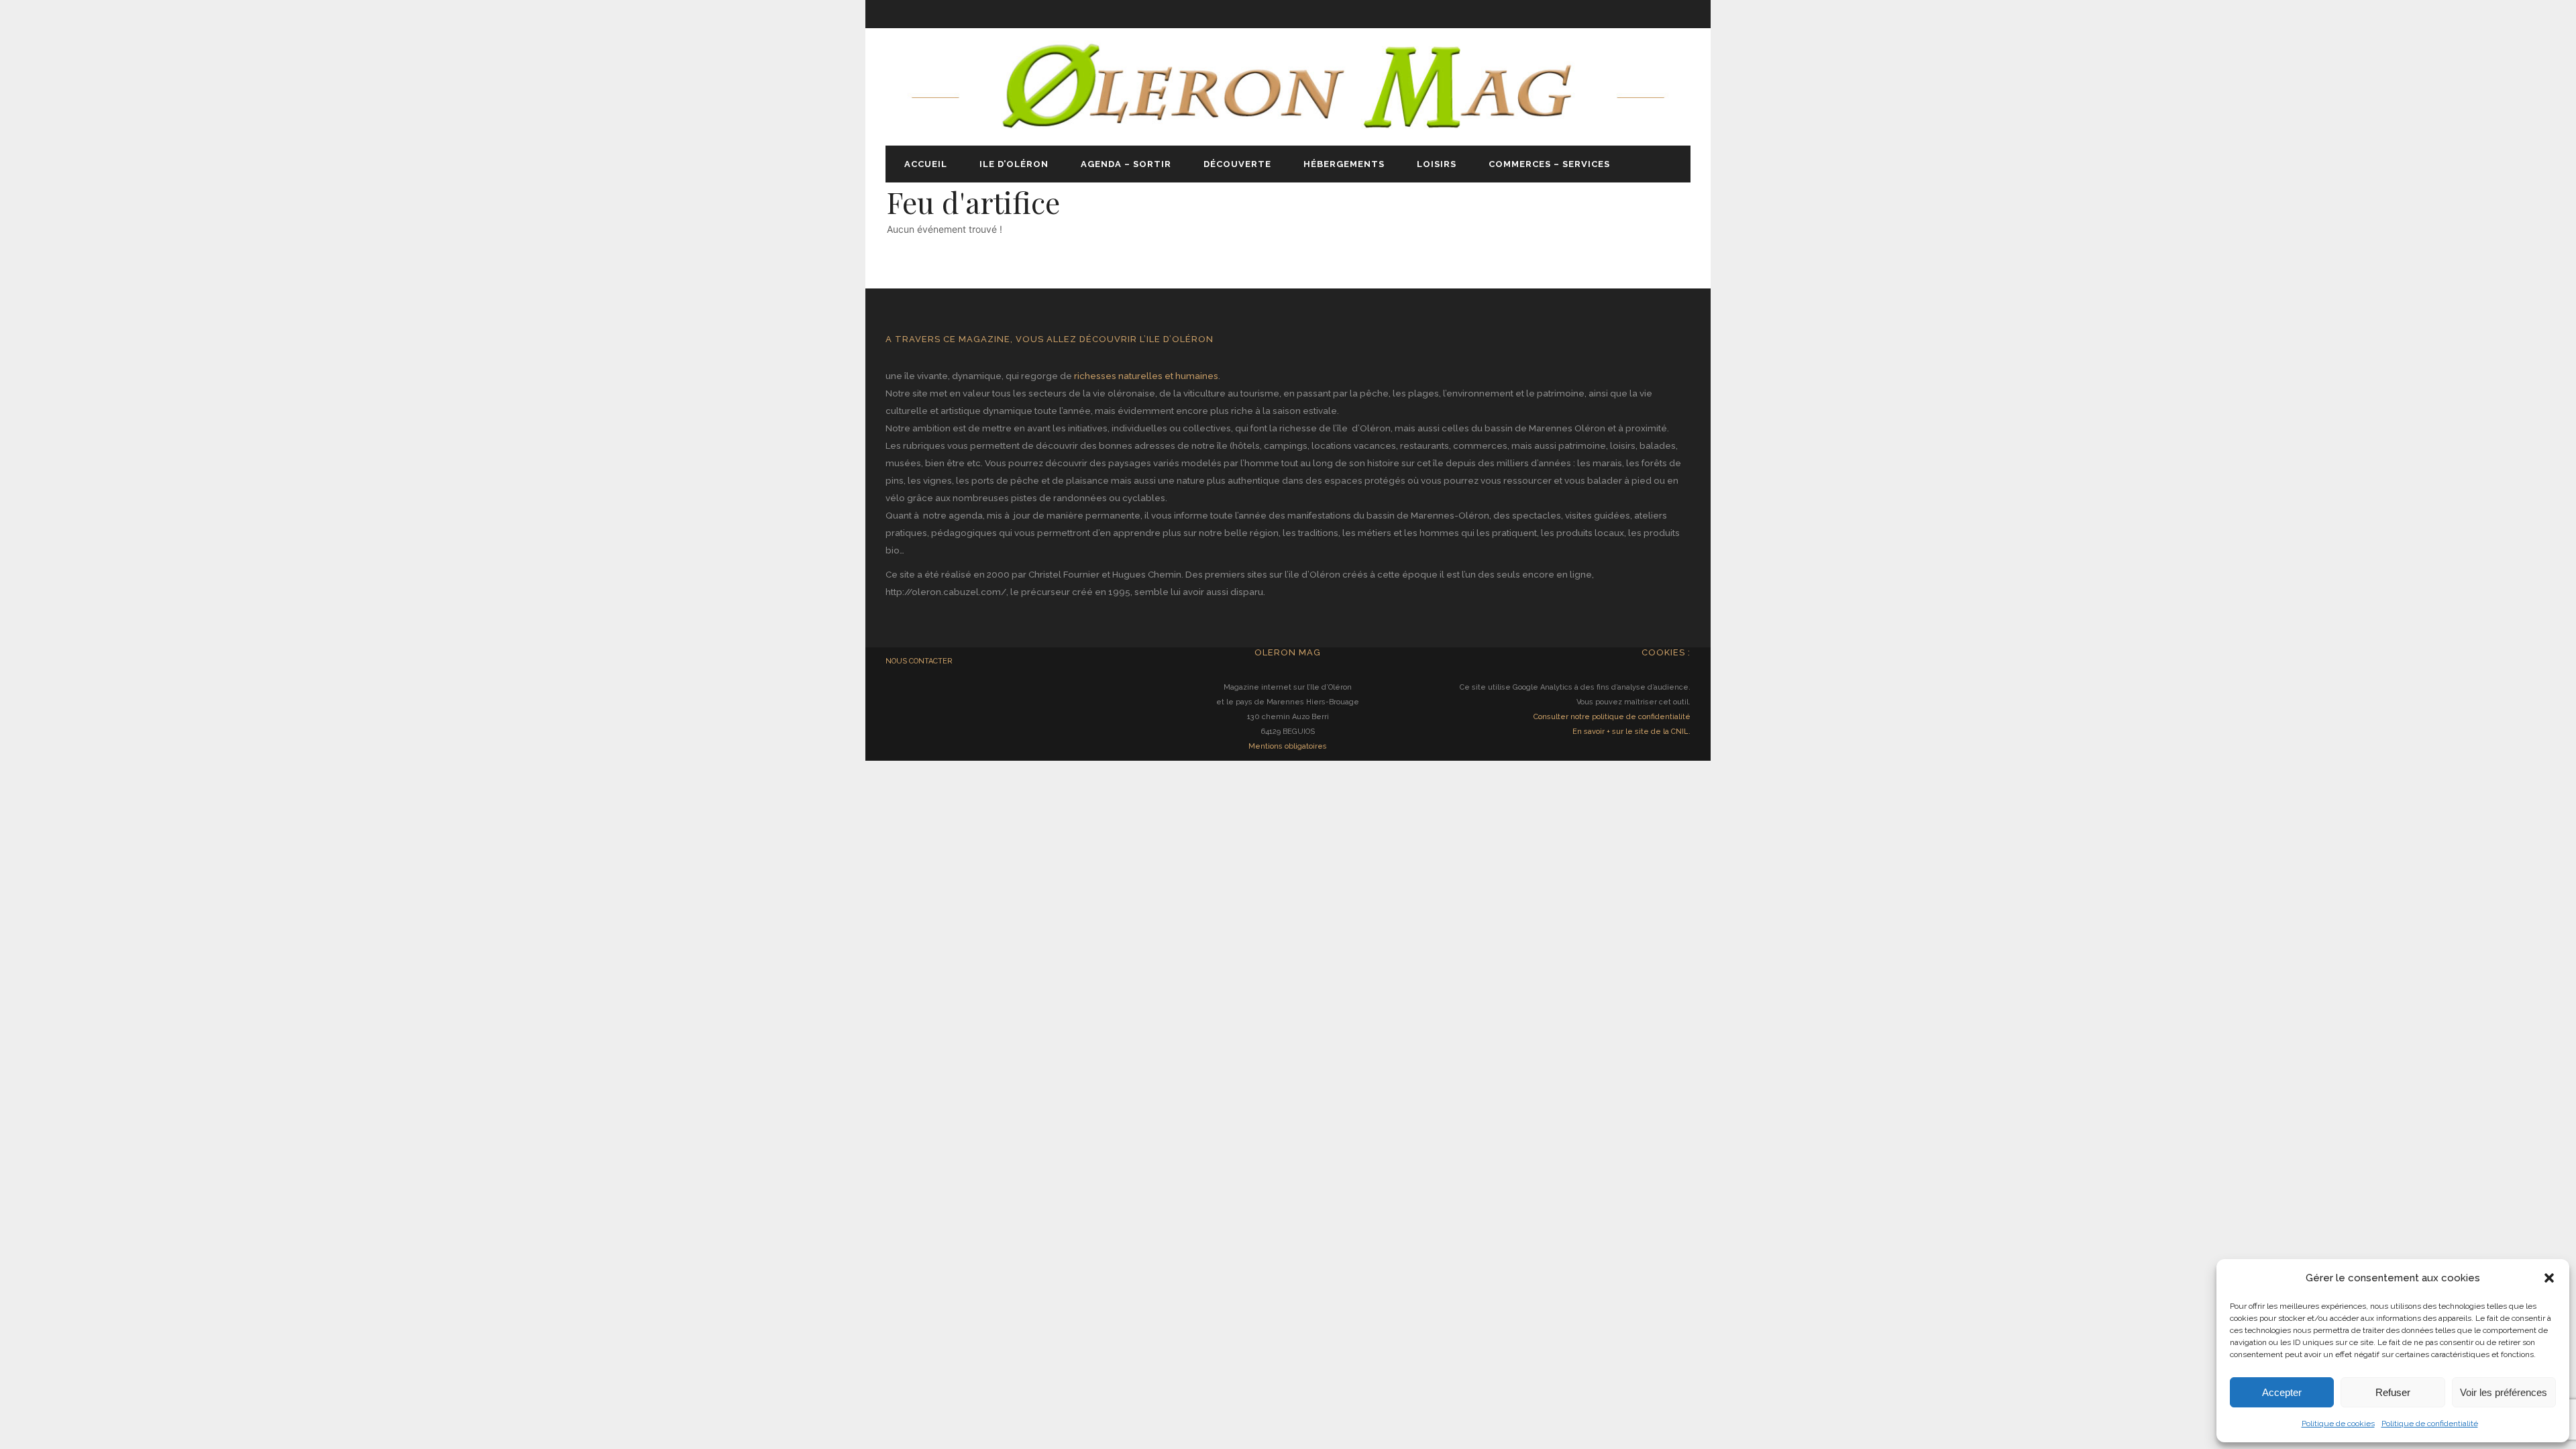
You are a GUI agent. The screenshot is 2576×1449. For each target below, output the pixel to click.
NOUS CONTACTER (919, 661)
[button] (2549, 1278)
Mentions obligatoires (1288, 746)
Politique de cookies (2338, 1424)
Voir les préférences (2504, 1392)
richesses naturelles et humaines (1146, 376)
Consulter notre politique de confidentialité (1612, 717)
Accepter (2282, 1392)
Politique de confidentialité (2430, 1424)
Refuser (2393, 1392)
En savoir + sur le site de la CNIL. (1631, 732)
